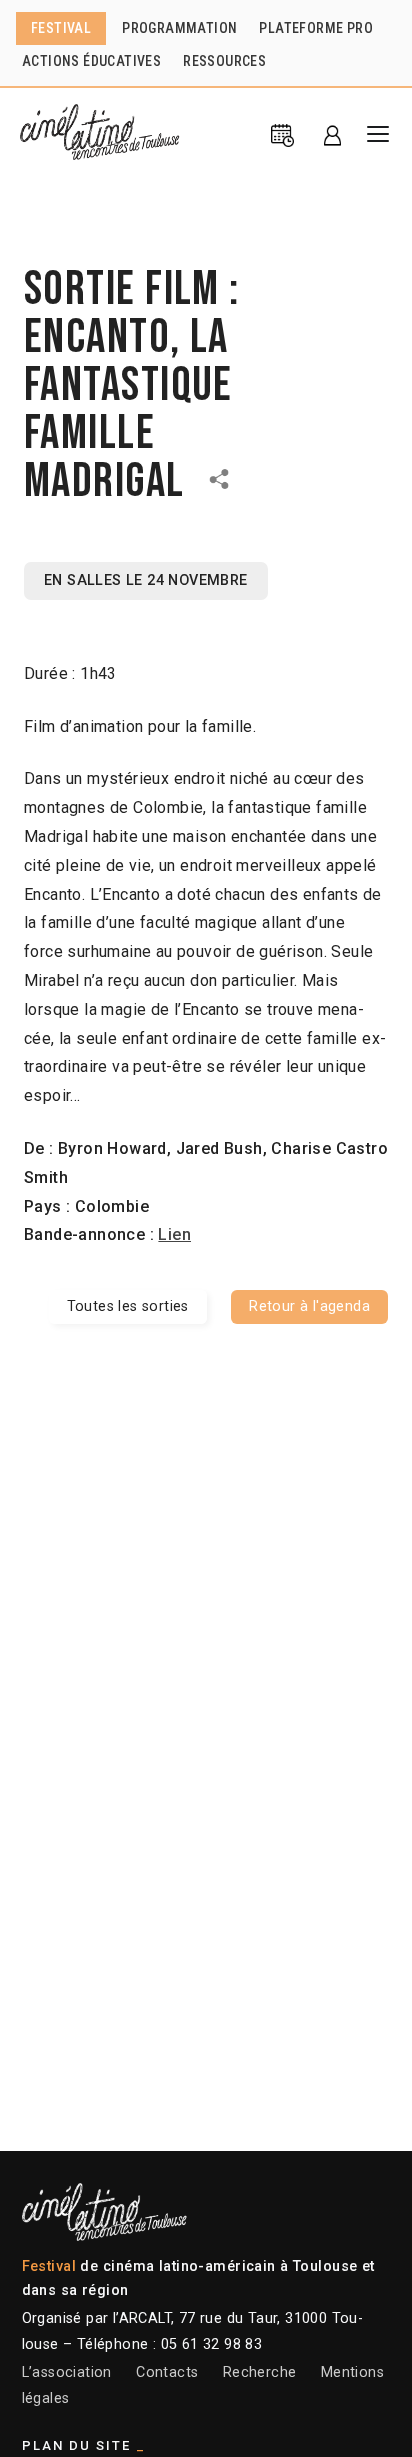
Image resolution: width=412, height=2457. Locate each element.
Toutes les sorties (128, 1306)
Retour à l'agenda (309, 1306)
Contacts (167, 2372)
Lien (174, 1234)
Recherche (260, 2372)
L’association (67, 2372)
